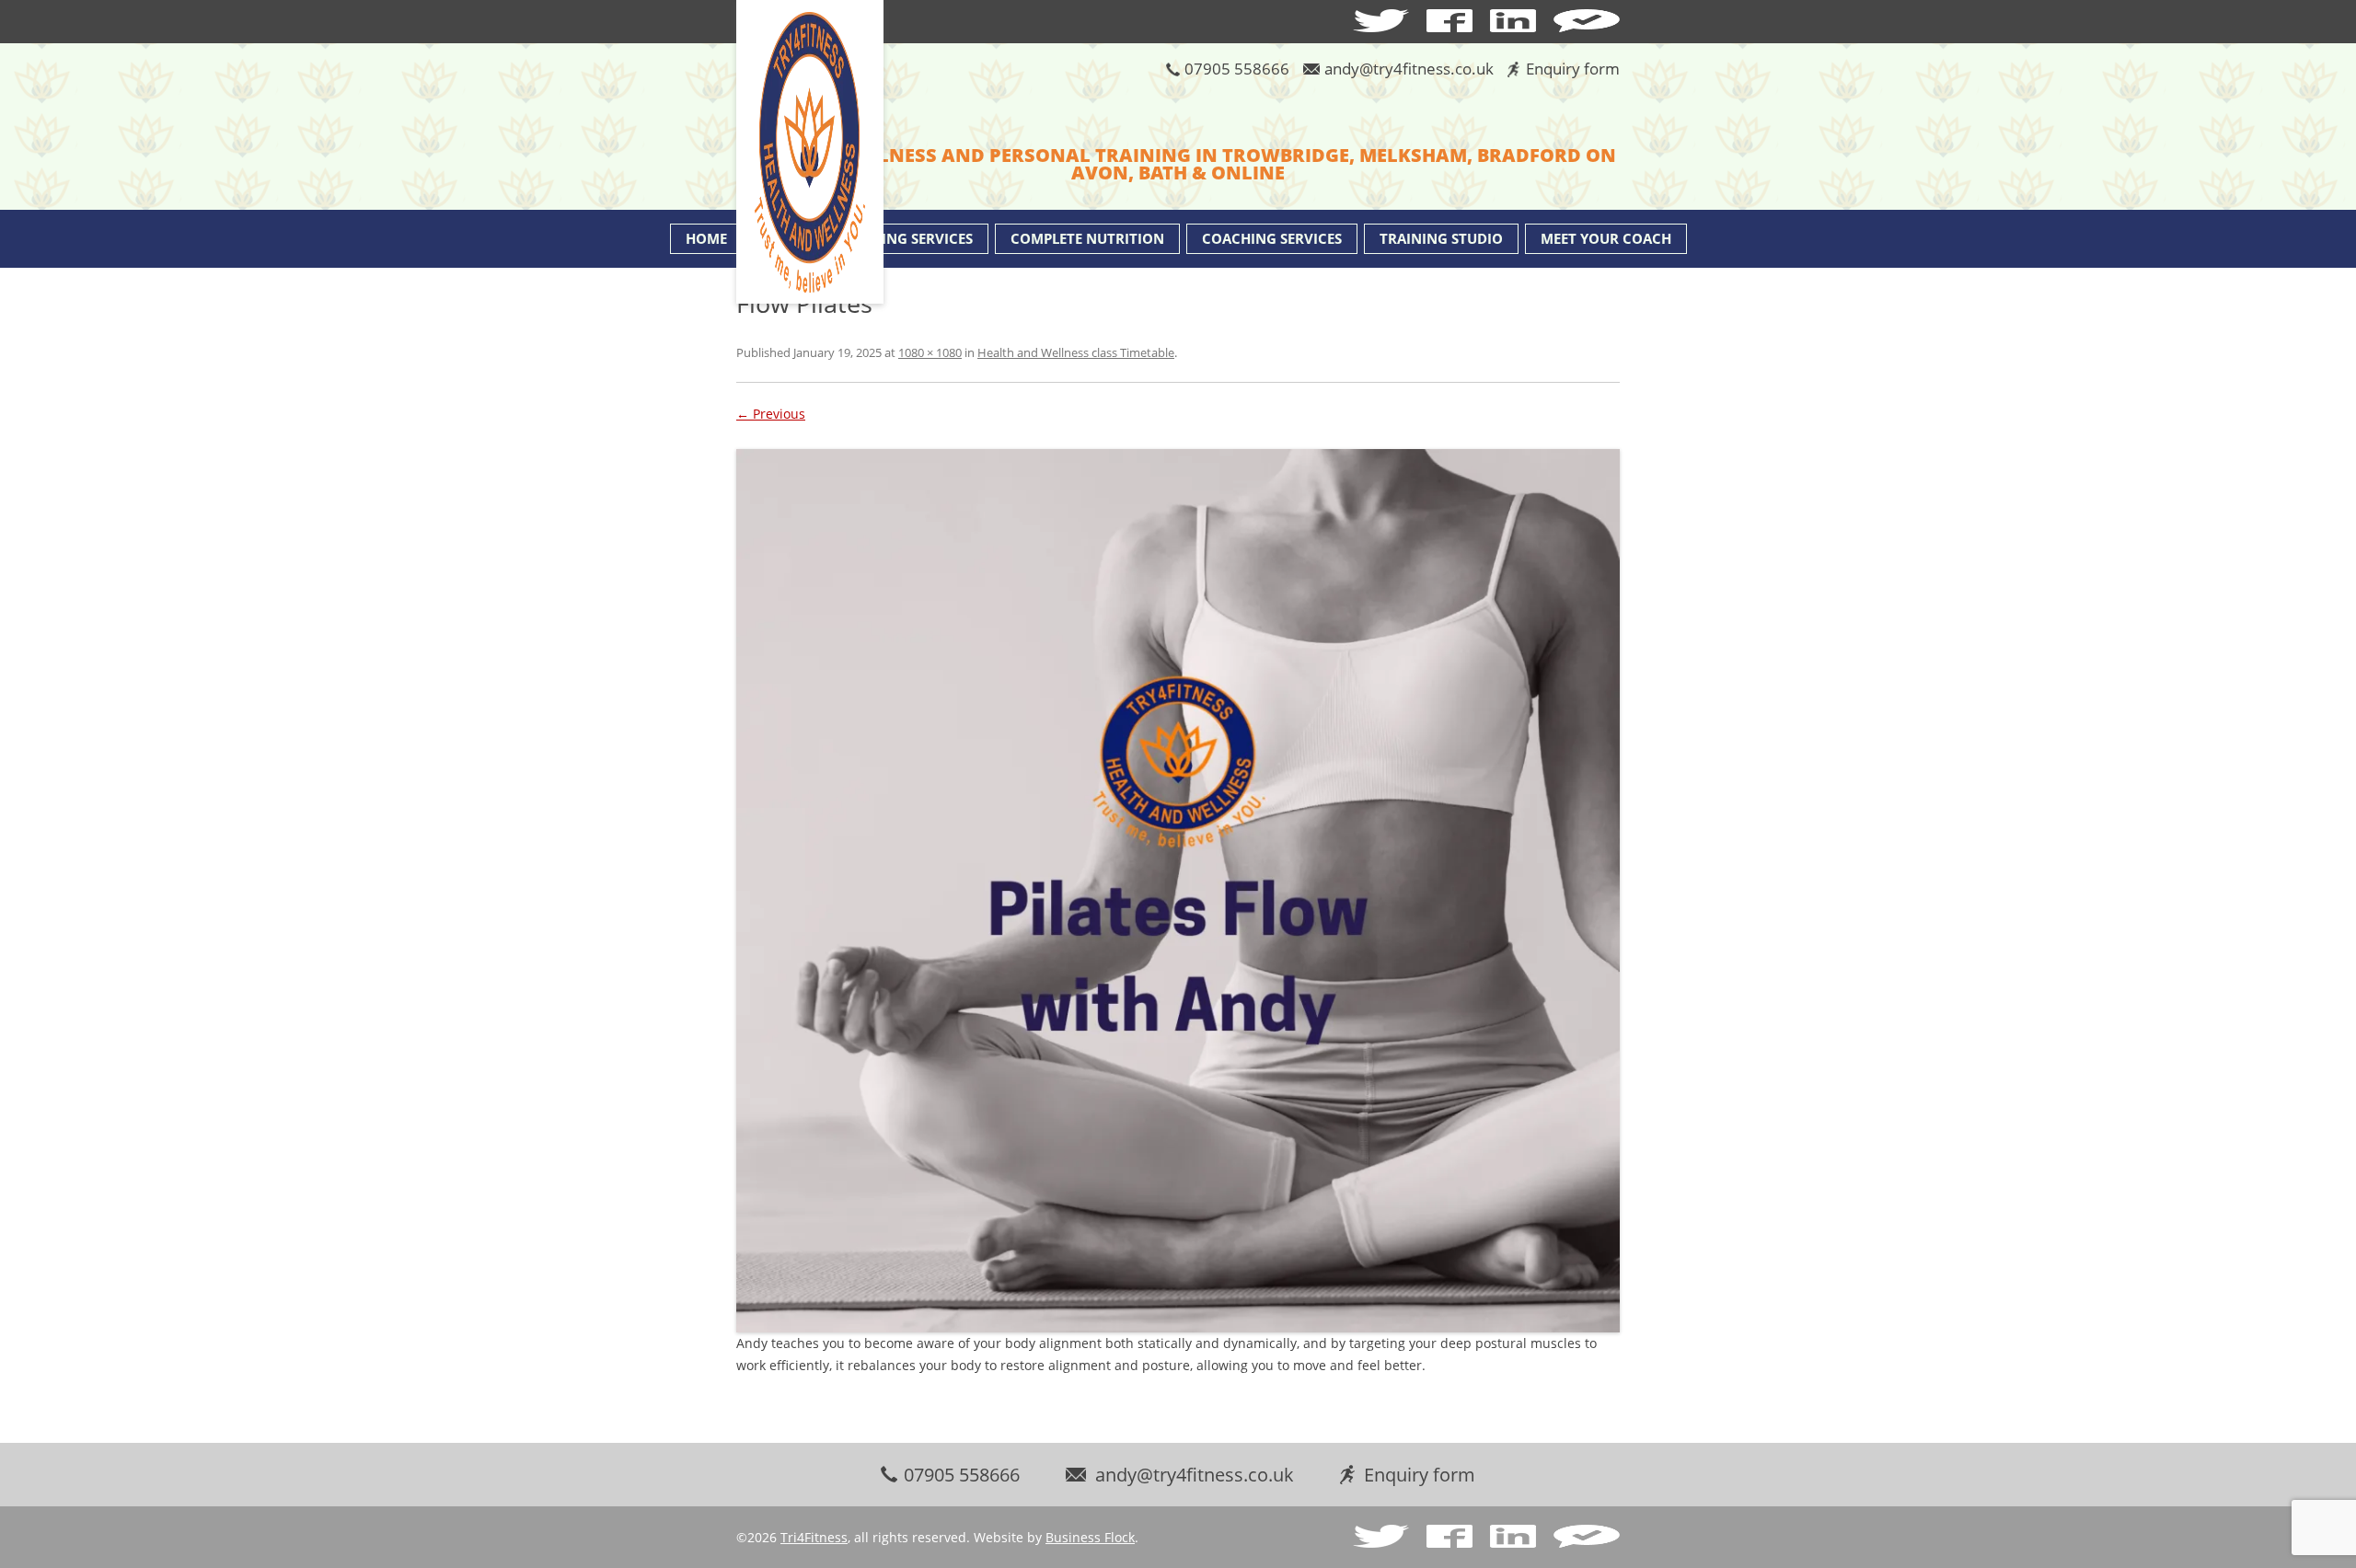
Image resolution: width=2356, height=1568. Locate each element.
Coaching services (1272, 238)
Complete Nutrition (1087, 238)
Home (706, 238)
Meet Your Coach (1606, 238)
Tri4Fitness (814, 1537)
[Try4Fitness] (810, 153)
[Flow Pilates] (1178, 891)
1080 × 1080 (930, 352)
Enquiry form (1573, 69)
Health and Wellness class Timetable (1076, 352)
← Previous (771, 414)
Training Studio (1441, 238)
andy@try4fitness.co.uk (1409, 69)
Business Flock (1090, 1537)
